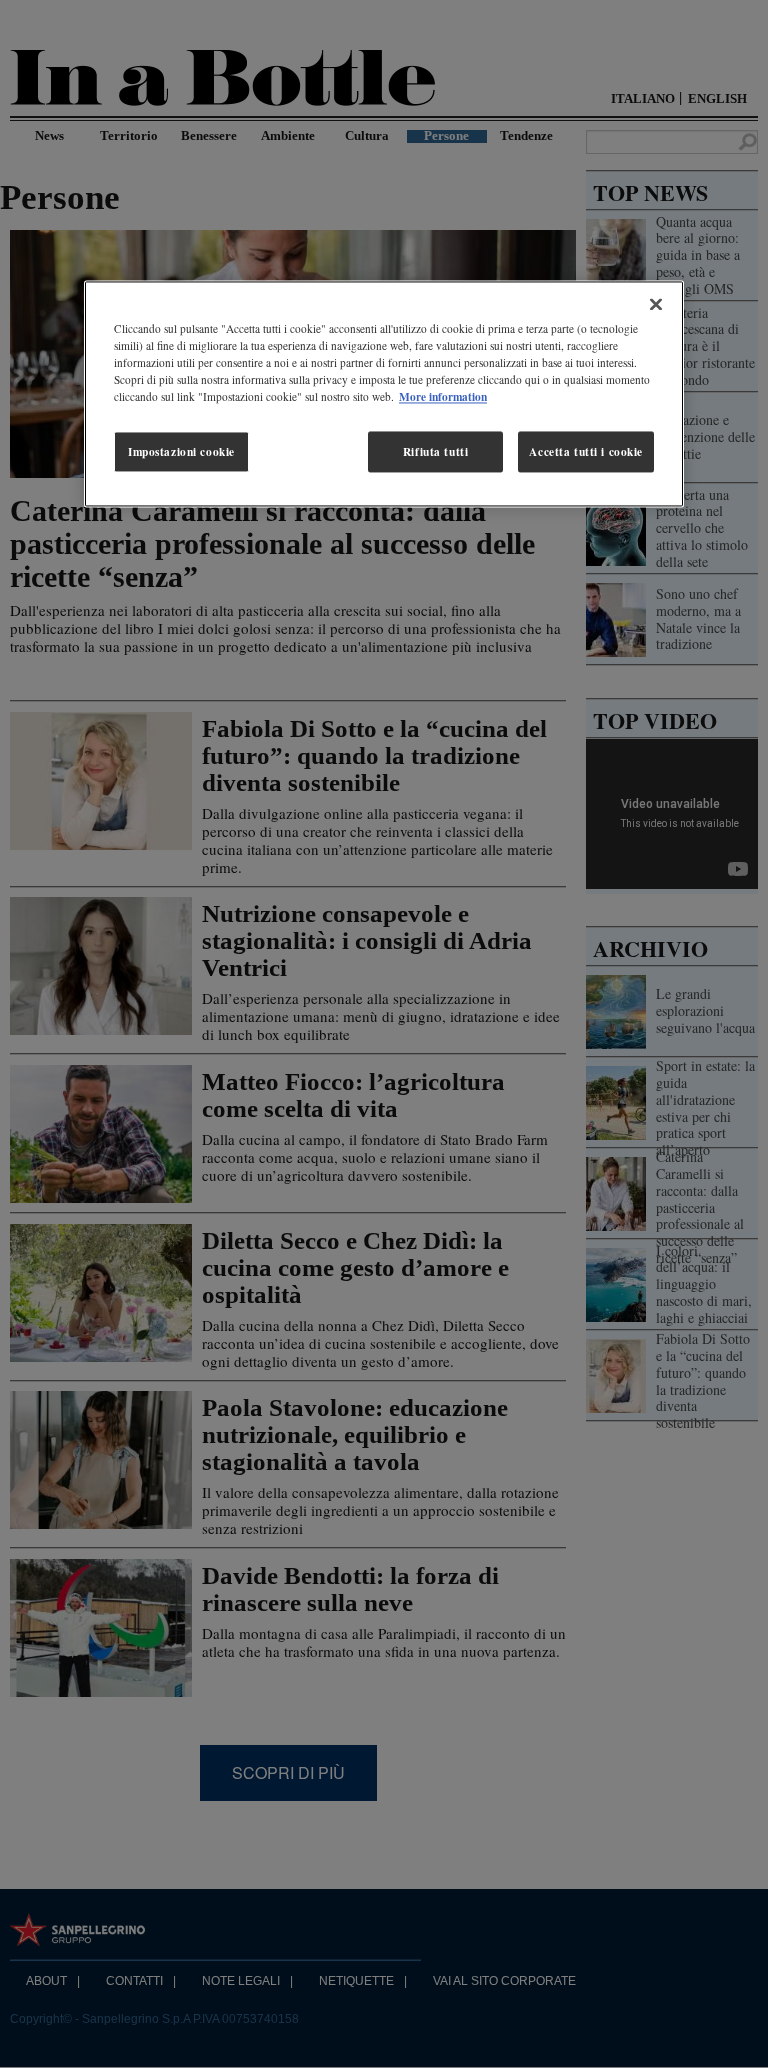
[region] (384, 394)
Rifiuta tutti (435, 451)
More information (443, 397)
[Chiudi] (656, 305)
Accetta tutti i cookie (586, 451)
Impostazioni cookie (181, 451)
